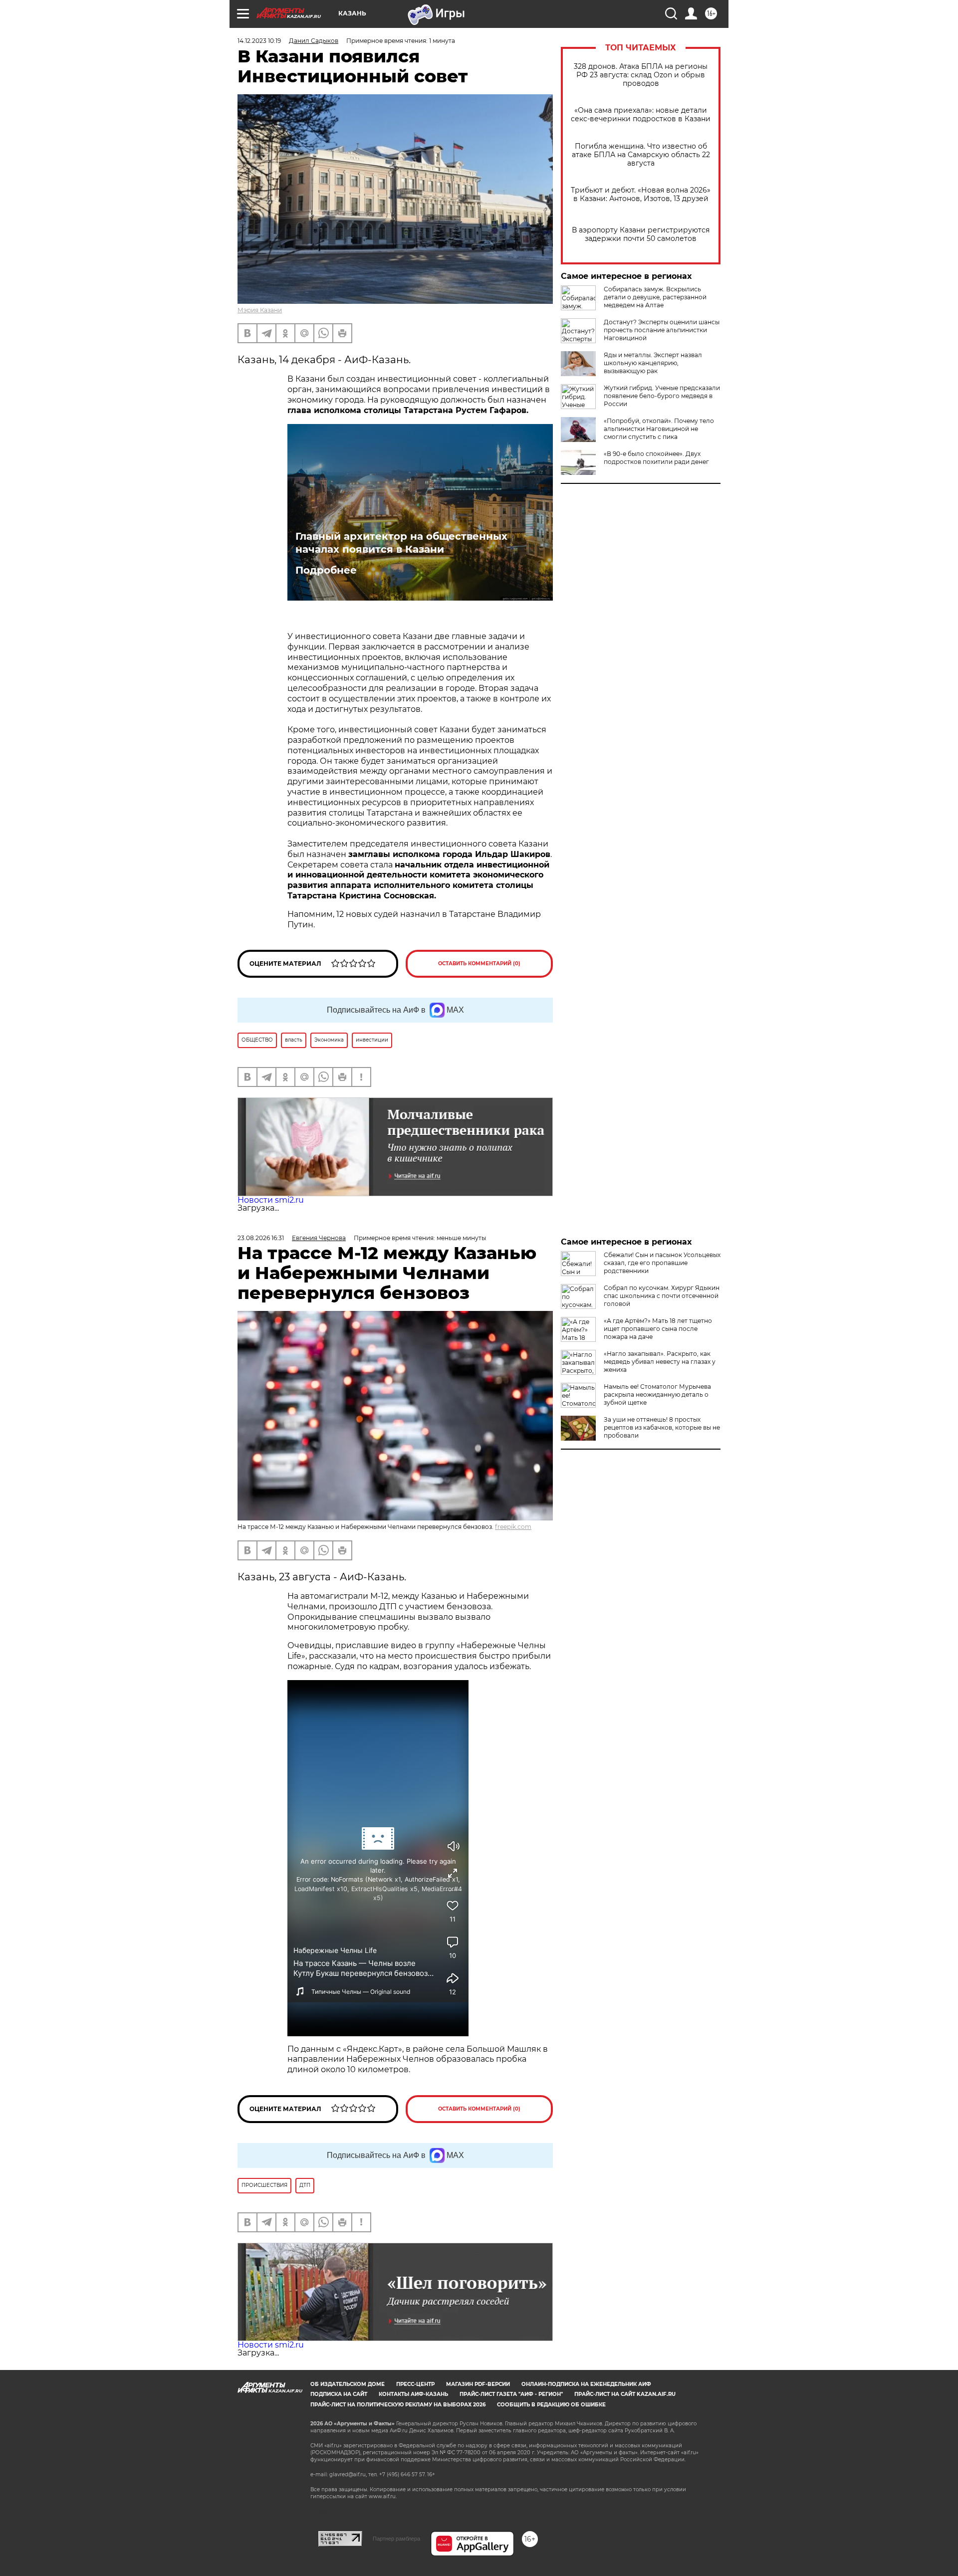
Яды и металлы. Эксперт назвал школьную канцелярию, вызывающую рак (653, 363)
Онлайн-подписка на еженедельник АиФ (586, 2384)
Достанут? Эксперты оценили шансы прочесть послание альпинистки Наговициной (662, 330)
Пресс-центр (415, 2384)
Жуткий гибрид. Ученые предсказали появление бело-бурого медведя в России (662, 396)
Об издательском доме (348, 2384)
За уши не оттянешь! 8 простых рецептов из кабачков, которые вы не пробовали (662, 1427)
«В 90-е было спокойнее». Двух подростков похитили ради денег (656, 458)
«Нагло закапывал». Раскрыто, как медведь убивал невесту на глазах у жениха (660, 1362)
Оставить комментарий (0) (479, 964)
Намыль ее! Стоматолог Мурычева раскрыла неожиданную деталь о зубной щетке (657, 1395)
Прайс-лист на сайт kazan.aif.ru (625, 2394)
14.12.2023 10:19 (259, 41)
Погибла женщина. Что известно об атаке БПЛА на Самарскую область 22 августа (641, 155)
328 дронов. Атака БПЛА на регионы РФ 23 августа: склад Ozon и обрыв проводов (641, 75)
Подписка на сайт (339, 2394)
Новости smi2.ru (271, 1200)
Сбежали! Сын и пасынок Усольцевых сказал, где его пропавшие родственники (662, 1263)
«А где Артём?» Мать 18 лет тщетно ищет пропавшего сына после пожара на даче (658, 1329)
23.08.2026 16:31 (261, 1238)
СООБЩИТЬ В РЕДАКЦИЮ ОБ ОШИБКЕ (551, 2405)
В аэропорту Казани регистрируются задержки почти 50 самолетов (641, 234)
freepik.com (513, 1527)
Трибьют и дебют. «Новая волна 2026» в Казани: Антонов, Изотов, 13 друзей (641, 195)
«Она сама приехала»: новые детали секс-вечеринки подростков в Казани (641, 115)
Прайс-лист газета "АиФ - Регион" (511, 2394)
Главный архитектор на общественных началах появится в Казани (401, 543)
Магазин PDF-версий (478, 2384)
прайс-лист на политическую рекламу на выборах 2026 (398, 2405)
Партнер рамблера (396, 2539)
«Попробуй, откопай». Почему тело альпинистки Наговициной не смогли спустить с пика (659, 429)
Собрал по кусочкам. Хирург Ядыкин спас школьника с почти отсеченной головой (662, 1296)
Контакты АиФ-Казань (413, 2394)
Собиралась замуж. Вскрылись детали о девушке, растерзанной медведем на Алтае (655, 297)
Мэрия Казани (260, 310)
